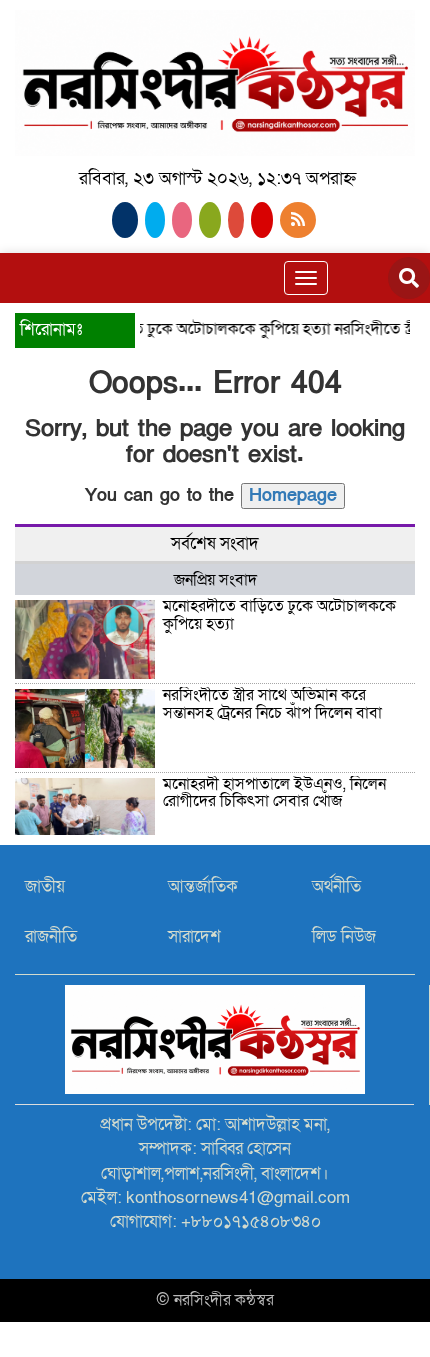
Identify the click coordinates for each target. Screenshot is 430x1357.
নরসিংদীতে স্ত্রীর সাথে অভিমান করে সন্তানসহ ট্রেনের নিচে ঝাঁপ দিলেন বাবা (272, 704)
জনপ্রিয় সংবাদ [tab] (215, 580)
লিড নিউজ (344, 936)
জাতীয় (45, 886)
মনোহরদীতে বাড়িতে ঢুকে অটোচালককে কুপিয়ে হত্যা (170, 329)
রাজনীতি (51, 936)
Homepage (293, 495)
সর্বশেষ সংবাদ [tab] (215, 543)
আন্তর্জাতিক (203, 886)
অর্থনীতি (336, 886)
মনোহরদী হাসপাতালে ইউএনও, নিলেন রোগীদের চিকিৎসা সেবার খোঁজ (274, 793)
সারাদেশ (194, 936)
